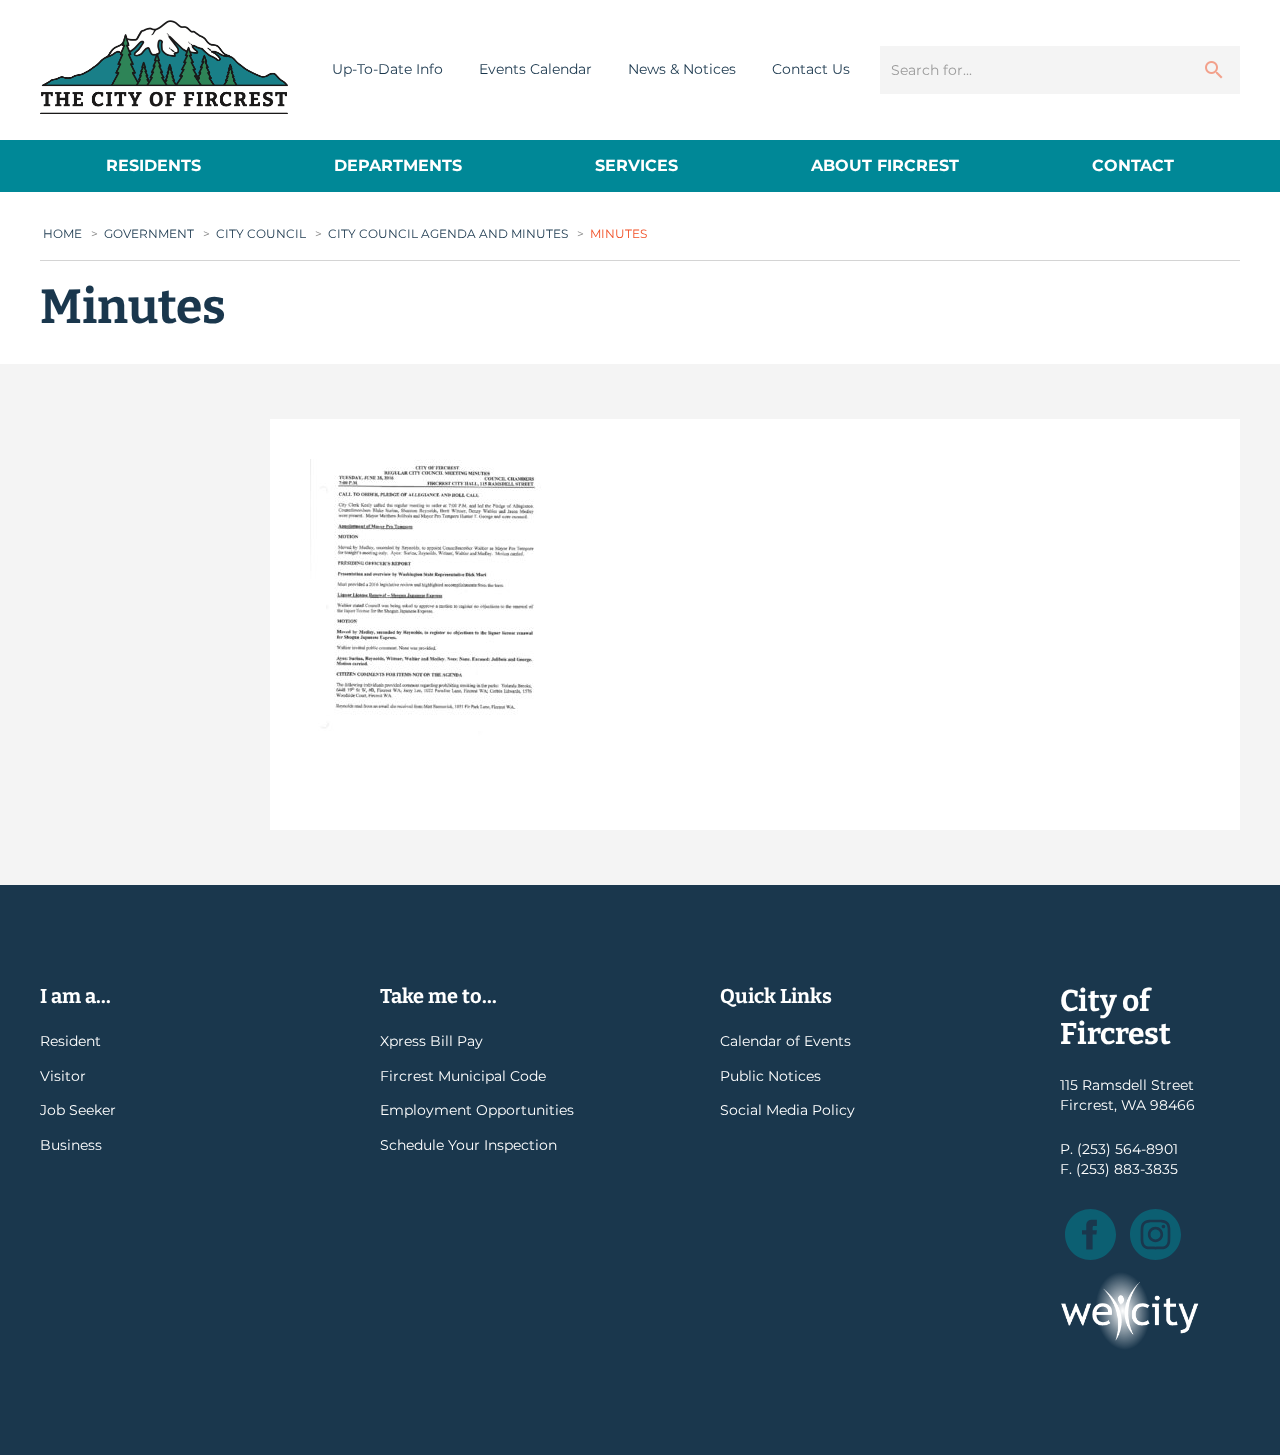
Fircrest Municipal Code (463, 1076)
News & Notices (682, 69)
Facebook (1090, 1234)
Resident (70, 1041)
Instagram (1155, 1234)
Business (71, 1145)
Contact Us (811, 69)
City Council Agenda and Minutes (448, 233)
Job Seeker (78, 1110)
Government (149, 233)
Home (62, 233)
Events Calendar (535, 69)
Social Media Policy (787, 1110)
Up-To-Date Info (387, 69)
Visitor (63, 1076)
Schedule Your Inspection (468, 1145)
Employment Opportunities (477, 1110)
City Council (261, 233)
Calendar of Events (785, 1041)
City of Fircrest (164, 67)
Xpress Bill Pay (431, 1041)
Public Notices (770, 1076)
